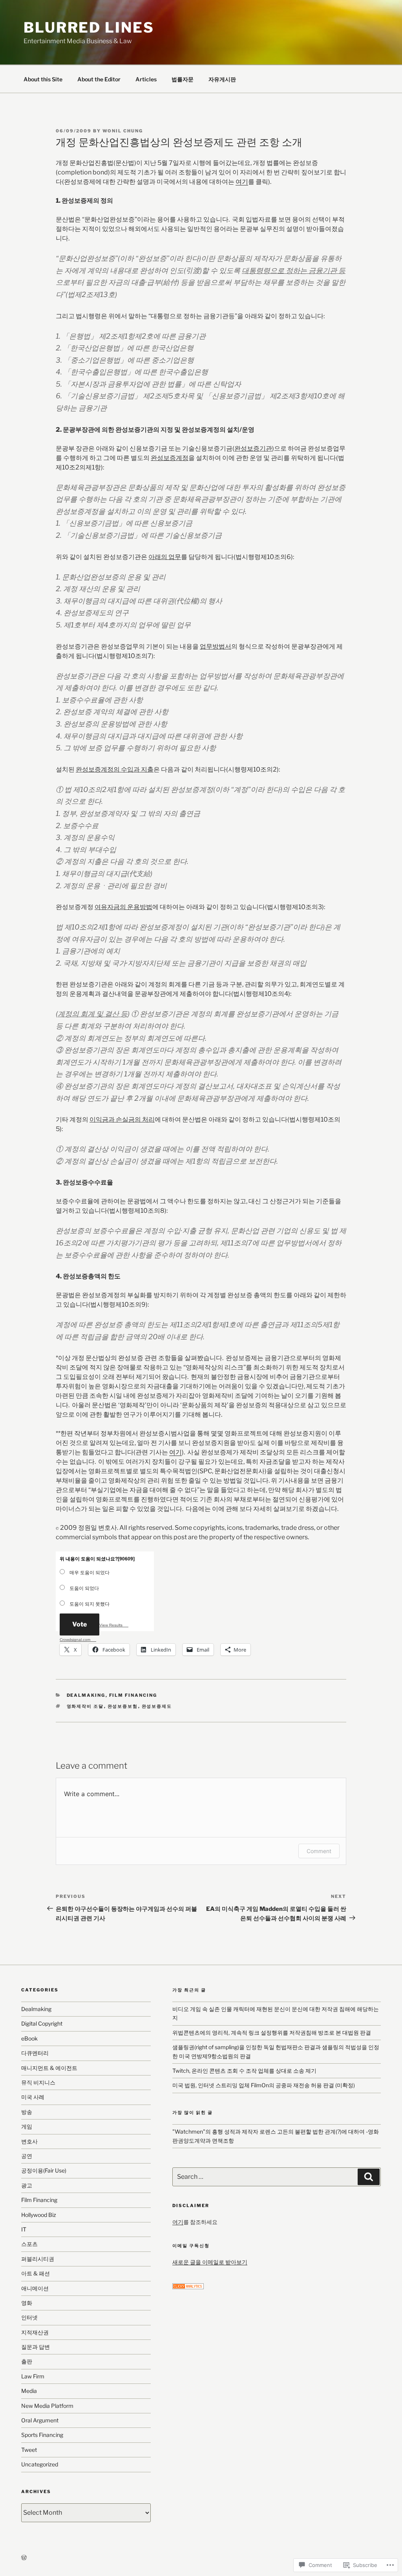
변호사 (29, 2141)
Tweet (29, 2450)
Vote (79, 1624)
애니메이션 (35, 2288)
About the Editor (99, 79)
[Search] (369, 2177)
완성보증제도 (157, 1706)
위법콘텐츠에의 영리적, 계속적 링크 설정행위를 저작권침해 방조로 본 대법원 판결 (272, 2032)
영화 (27, 2303)
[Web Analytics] (188, 2287)
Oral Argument (40, 2420)
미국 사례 (33, 2097)
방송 (27, 2112)
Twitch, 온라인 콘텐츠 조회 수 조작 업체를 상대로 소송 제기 (244, 2071)
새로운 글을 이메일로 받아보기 (210, 2262)
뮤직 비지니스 (38, 2082)
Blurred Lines (89, 28)
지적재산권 (35, 2332)
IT (24, 2229)
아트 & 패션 (36, 2273)
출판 (27, 2361)
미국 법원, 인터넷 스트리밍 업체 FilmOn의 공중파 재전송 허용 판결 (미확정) (264, 2085)
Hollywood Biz (39, 2215)
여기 (242, 182)
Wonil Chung (123, 131)
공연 (27, 2156)
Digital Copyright (42, 2023)
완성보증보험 (123, 1706)
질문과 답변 (36, 2347)
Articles (146, 79)
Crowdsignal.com (75, 1640)
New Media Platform (47, 2406)
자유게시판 (222, 79)
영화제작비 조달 (85, 1706)
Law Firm (33, 2376)
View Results (111, 1625)
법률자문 (183, 79)
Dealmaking (86, 1695)
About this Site (43, 79)
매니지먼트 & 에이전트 (49, 2068)
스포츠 (29, 2244)
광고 (27, 2185)
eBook (29, 2038)
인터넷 (29, 2317)
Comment (319, 1851)
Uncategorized (40, 2464)
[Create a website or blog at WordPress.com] (24, 2558)
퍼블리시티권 (38, 2259)
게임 (27, 2126)
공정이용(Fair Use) (44, 2170)
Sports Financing (42, 2435)
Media (29, 2391)
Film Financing (133, 1695)
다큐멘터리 (35, 2053)
